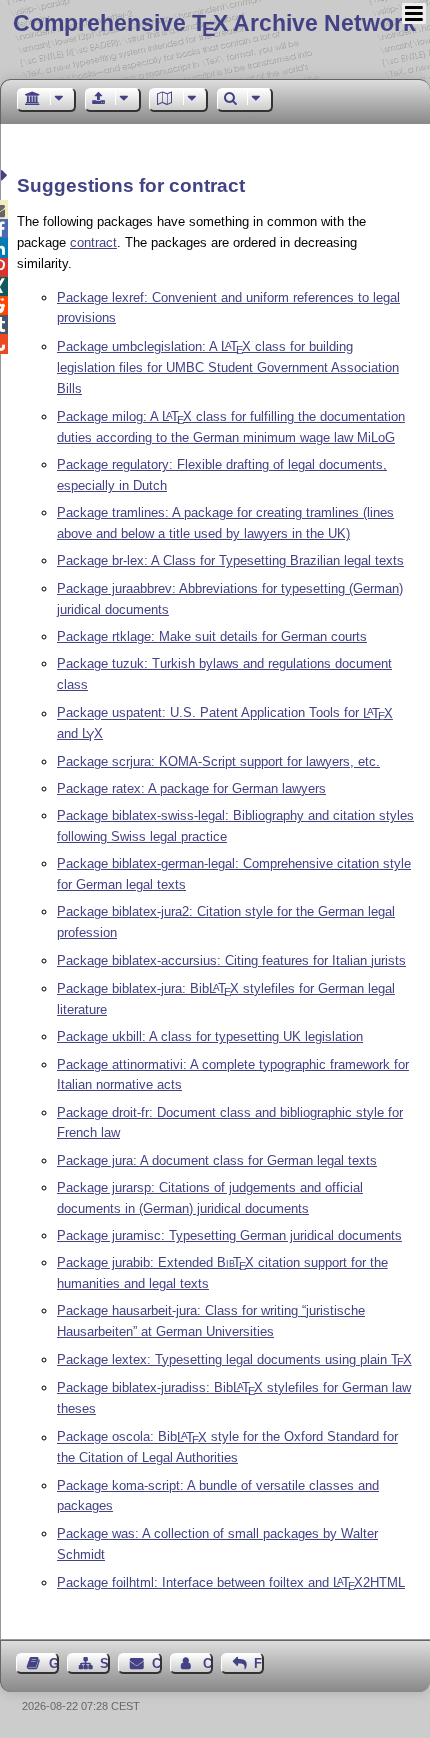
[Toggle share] (6, 175)
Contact (156, 1663)
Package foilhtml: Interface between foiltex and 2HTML (231, 1582)
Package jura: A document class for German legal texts (217, 1160)
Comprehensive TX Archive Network (214, 23)
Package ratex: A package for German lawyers (191, 788)
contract (93, 242)
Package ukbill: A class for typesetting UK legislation (210, 1036)
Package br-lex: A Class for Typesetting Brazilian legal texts (230, 560)
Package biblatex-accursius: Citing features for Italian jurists (231, 960)
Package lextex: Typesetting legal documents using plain (234, 1359)
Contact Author (208, 1663)
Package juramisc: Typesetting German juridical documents (229, 1235)
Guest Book (54, 1663)
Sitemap (105, 1663)
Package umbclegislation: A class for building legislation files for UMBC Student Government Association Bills (228, 367)
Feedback (259, 1663)
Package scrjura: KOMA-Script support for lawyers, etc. (218, 761)
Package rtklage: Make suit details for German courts (212, 636)
